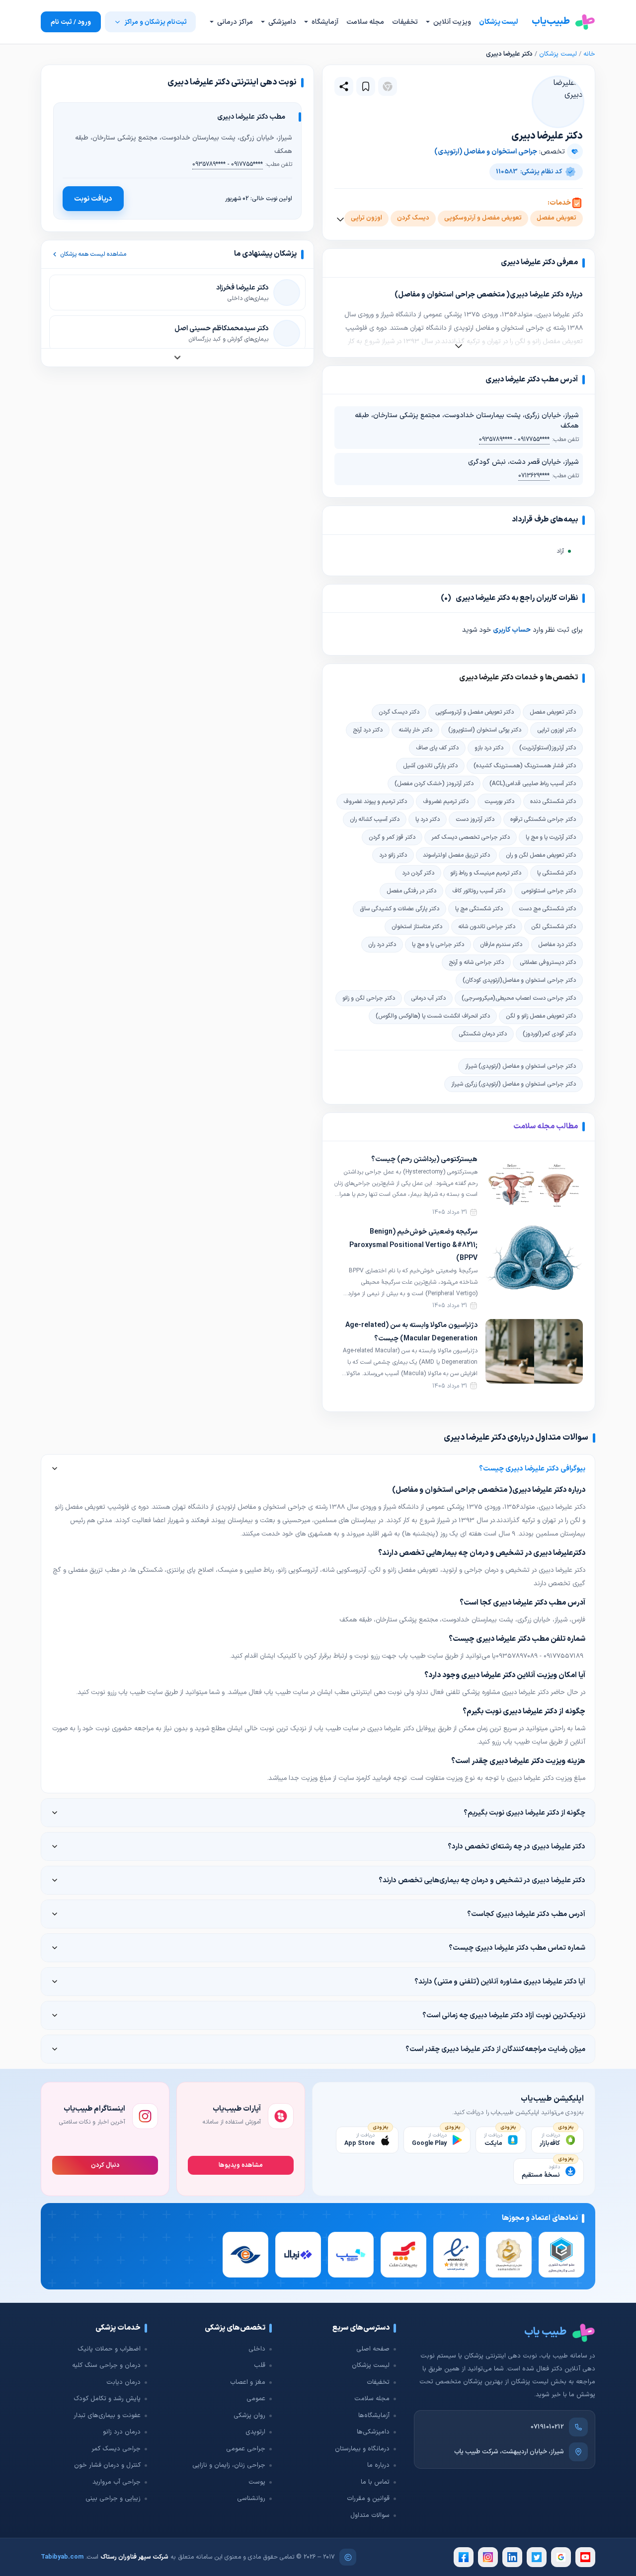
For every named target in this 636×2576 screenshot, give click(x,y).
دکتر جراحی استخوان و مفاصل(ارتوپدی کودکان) (519, 980)
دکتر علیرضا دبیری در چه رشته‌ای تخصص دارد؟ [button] (517, 1846)
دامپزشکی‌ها (373, 2432)
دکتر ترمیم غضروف (446, 802)
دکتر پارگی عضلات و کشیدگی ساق (399, 909)
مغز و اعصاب (248, 2382)
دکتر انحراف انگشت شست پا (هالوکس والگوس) (433, 1016)
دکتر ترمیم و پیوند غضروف (375, 802)
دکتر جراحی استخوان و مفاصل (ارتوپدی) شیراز (520, 1066)
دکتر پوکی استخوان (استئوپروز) (485, 730)
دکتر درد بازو (489, 748)
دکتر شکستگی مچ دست (547, 909)
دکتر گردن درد (418, 873)
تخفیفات (405, 22)
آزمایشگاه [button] (324, 22)
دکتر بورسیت (499, 802)
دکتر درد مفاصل (557, 945)
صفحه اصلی (373, 2349)
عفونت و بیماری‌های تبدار (107, 2416)
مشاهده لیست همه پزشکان (93, 254)
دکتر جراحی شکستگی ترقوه (543, 819)
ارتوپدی (255, 2432)
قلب (260, 2365)
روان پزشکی (249, 2416)
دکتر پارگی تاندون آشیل (430, 766)
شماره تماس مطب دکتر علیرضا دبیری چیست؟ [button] (517, 1948)
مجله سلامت (365, 22)
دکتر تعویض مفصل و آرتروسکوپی (475, 712)
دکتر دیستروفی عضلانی (548, 962)
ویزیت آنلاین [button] (451, 22)
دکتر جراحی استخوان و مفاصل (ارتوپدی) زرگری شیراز (514, 1084)
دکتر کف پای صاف (437, 748)
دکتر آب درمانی (428, 998)
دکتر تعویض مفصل (553, 712)
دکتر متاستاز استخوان (417, 927)
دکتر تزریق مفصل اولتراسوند (456, 855)
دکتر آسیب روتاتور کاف (479, 891)
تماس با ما (375, 2482)
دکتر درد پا (428, 819)
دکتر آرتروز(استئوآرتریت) (548, 748)
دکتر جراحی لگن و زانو (369, 998)
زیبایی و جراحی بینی (113, 2499)
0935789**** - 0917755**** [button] (514, 440)
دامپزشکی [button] (281, 22)
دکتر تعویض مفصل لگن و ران (541, 855)
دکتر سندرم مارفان (501, 945)
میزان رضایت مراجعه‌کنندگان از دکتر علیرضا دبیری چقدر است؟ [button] (495, 2049)
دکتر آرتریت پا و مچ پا (551, 837)
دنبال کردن (105, 2165)
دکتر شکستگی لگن (554, 927)
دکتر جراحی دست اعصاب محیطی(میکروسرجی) (519, 998)
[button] (366, 86)
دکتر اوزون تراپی (556, 730)
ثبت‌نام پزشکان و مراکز (156, 22)
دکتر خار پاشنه (415, 730)
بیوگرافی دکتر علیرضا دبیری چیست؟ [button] (532, 1469)
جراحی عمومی (246, 2449)
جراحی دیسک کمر (116, 2449)
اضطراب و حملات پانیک (109, 2349)
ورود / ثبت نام (71, 22)
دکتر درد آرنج (368, 730)
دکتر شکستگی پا (556, 873)
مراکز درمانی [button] (234, 22)
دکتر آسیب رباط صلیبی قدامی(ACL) (533, 784)
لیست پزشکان (498, 22)
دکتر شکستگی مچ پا (479, 909)
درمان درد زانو (122, 2432)
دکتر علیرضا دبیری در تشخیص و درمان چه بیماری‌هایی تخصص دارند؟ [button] (482, 1880)
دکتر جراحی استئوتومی (549, 891)
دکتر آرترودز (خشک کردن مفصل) (434, 784)
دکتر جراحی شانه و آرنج (476, 962)
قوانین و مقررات (368, 2499)
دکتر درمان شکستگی (483, 1034)
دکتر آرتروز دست (475, 819)
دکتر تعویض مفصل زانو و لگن (541, 1016)
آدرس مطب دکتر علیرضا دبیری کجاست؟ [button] (526, 1914)
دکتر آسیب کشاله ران (375, 819)
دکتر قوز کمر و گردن (392, 837)
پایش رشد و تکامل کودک (107, 2399)
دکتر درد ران (382, 945)
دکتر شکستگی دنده (553, 802)
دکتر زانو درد (393, 855)
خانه (589, 54)
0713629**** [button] (534, 476)
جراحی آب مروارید (117, 2482)
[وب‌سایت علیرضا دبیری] (388, 86)
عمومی (256, 2399)
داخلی (257, 2349)
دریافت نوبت (93, 199)
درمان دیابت (123, 2382)
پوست (257, 2482)
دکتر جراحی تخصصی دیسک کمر (471, 837)
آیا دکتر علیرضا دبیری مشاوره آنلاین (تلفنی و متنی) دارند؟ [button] (500, 1982)
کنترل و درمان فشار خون (107, 2465)
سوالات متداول (370, 2515)
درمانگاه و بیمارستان (362, 2449)
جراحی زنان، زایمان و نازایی (229, 2465)
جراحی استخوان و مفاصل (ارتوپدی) (486, 152)
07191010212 (547, 2427)
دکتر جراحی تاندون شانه (487, 927)
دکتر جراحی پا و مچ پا (438, 945)
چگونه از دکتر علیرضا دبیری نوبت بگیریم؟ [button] (524, 1813)
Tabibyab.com (62, 2557)
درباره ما (378, 2465)
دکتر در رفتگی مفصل (411, 891)
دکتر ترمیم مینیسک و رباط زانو (486, 873)
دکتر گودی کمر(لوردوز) (549, 1034)
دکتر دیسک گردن (399, 712)
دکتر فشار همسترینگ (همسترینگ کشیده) (525, 766)
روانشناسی (251, 2499)
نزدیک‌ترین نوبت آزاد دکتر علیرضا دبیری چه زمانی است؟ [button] (504, 2015)
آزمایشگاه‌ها (374, 2416)
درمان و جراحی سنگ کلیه (106, 2365)
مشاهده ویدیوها (241, 2165)
